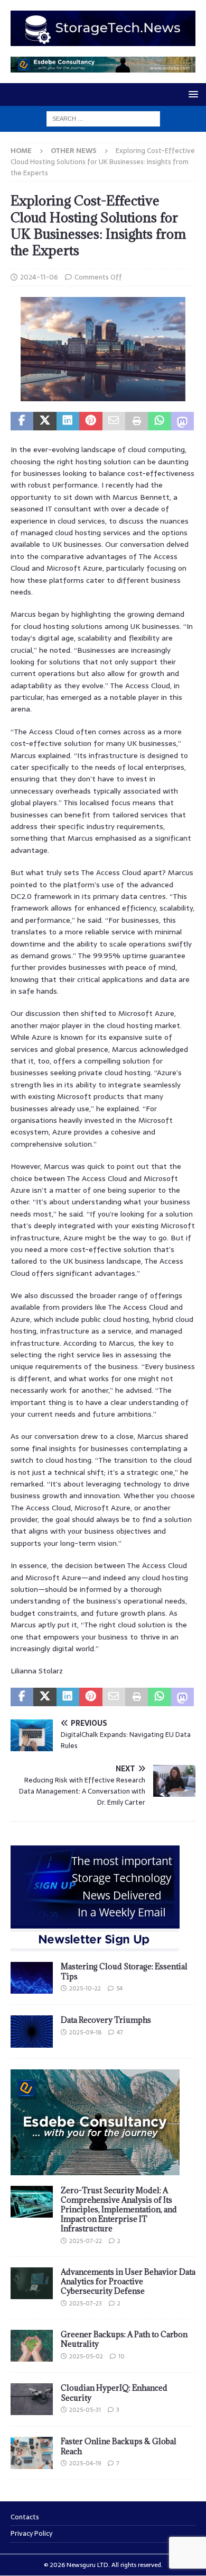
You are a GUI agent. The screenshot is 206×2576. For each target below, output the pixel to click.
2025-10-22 (85, 1988)
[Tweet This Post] (45, 421)
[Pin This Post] (91, 421)
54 (119, 1988)
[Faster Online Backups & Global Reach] (32, 2453)
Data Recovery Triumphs (106, 2020)
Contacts (25, 2517)
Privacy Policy (31, 2533)
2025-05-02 (86, 2356)
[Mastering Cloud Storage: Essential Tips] (32, 1978)
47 (120, 2032)
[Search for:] (103, 118)
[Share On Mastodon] (182, 421)
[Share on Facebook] (22, 421)
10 (121, 2356)
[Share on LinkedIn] (68, 421)
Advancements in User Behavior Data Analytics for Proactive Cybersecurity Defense (128, 2281)
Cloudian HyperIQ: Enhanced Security (114, 2393)
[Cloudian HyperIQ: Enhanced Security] (32, 2399)
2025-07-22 (86, 2241)
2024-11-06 (39, 277)
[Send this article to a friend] (114, 421)
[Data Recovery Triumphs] (32, 2031)
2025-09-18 (85, 2032)
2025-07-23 (86, 2303)
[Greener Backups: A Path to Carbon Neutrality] (32, 2346)
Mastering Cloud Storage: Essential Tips (124, 1971)
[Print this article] (137, 421)
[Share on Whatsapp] (159, 421)
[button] (191, 94)
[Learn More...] (95, 2169)
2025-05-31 (85, 2410)
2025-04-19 (85, 2463)
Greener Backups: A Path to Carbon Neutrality (124, 2339)
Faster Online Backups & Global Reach (119, 2446)
